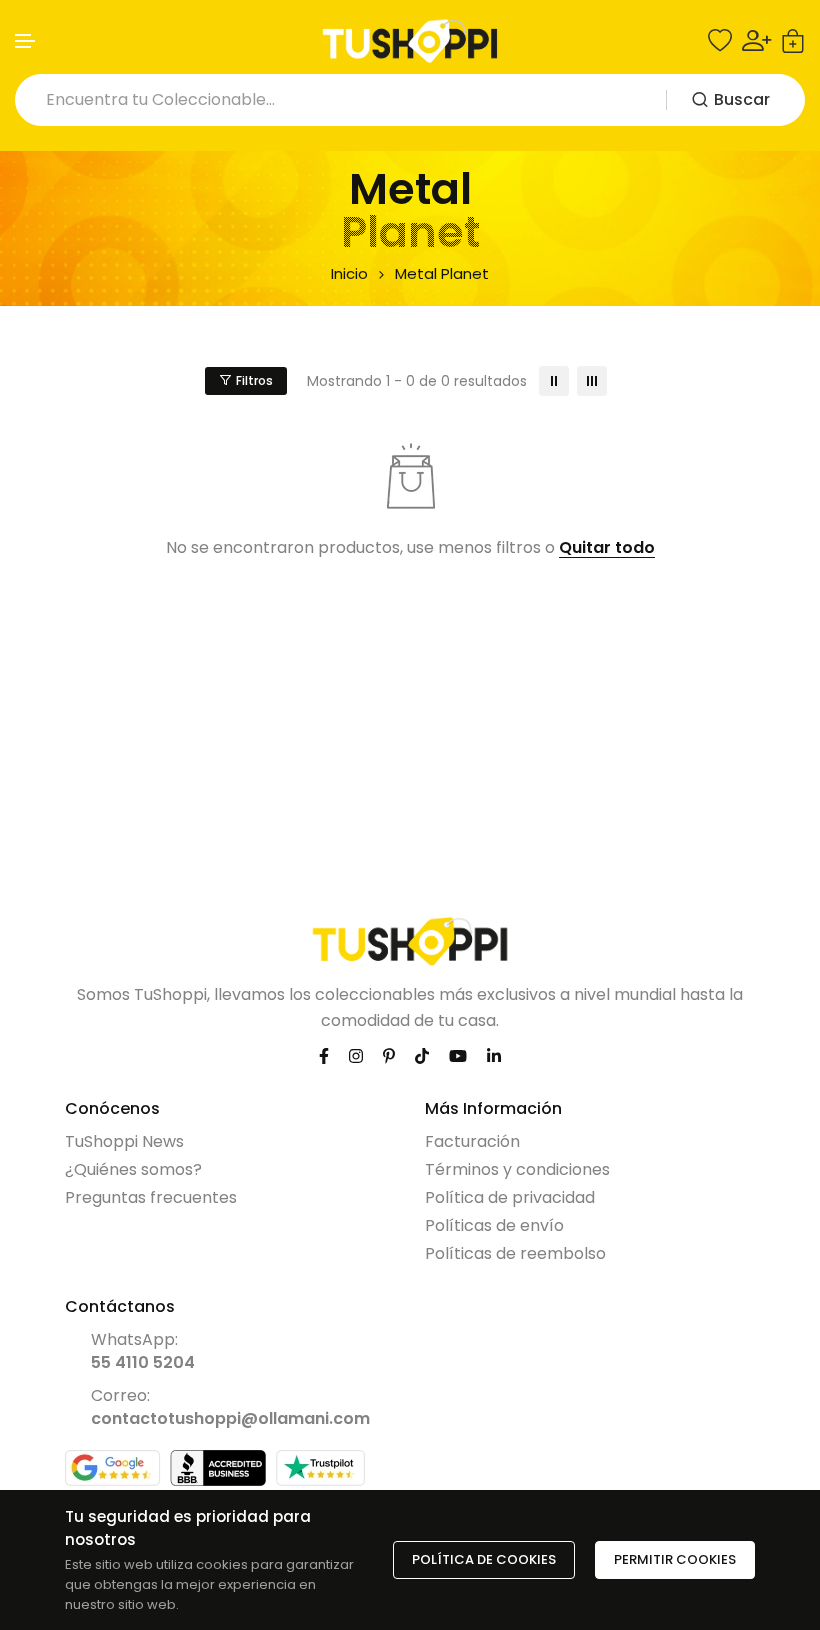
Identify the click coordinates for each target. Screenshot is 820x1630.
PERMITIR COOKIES (675, 1559)
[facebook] (324, 1055)
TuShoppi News (124, 1141)
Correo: (230, 1407)
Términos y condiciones (517, 1169)
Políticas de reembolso (515, 1253)
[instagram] (356, 1055)
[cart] (793, 41)
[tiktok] (422, 1055)
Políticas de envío (494, 1225)
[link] (554, 381)
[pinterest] (389, 1055)
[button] (26, 41)
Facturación (472, 1141)
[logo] (410, 41)
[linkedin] (494, 1055)
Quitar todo (607, 548)
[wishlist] (720, 41)
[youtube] (458, 1055)
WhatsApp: (143, 1351)
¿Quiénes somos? (133, 1169)
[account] (756, 40)
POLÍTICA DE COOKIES (484, 1559)
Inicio (349, 273)
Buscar (742, 99)
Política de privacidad (510, 1197)
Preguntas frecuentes (151, 1197)
